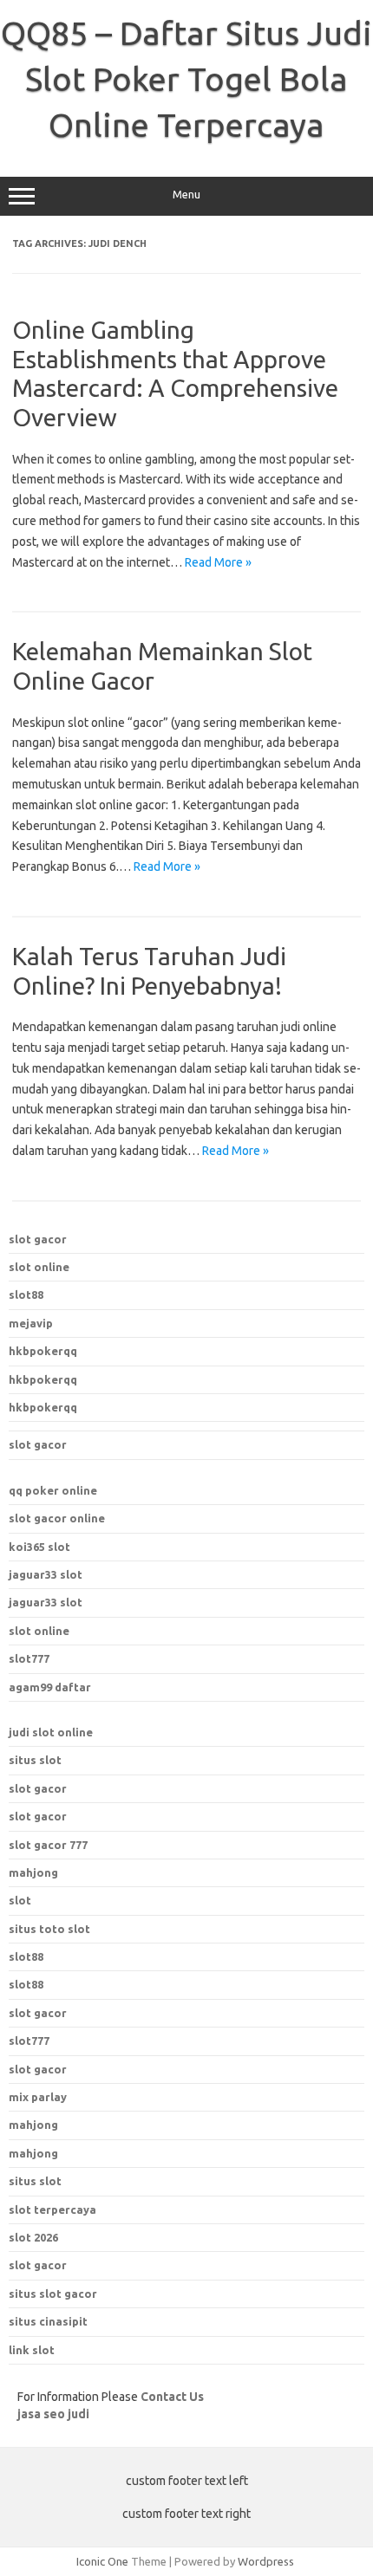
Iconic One (102, 2561)
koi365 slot (39, 1547)
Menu (186, 195)
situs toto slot (49, 1929)
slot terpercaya (52, 2209)
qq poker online (53, 1490)
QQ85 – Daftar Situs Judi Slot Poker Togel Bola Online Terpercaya (186, 79)
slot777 (29, 1658)
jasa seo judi (53, 2414)
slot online (39, 1267)
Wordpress (266, 2561)
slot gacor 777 (48, 1845)
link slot (32, 2350)
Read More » (218, 562)
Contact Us (172, 2397)
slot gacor (38, 1239)
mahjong (33, 1872)
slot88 (26, 1294)
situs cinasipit (48, 2321)
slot (20, 1900)
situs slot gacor (53, 2294)
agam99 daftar (50, 1687)
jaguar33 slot (46, 1574)
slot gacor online (57, 1518)
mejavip (31, 1323)
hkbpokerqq (43, 1351)
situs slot (35, 1760)
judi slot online (51, 1732)
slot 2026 (33, 2237)
